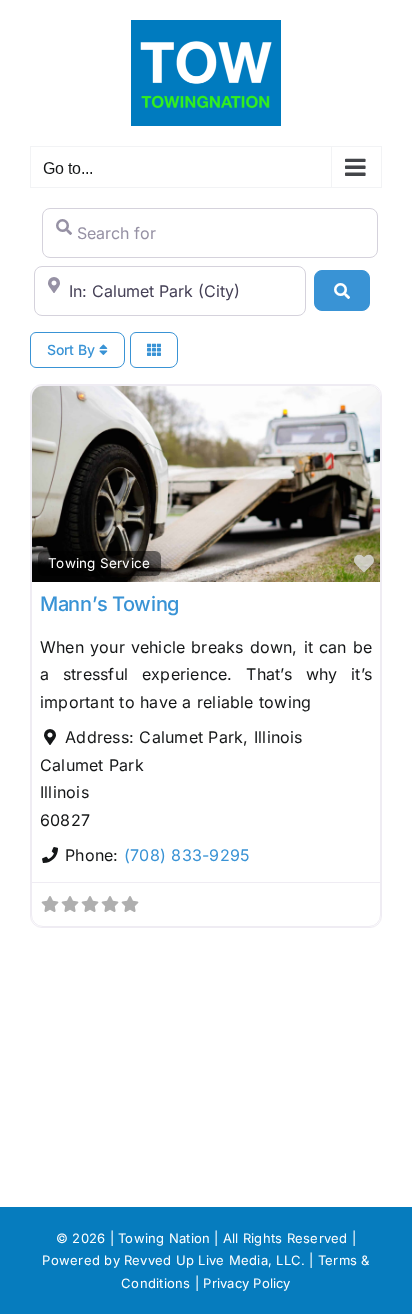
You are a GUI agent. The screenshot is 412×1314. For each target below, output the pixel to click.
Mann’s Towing (109, 604)
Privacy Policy (246, 1283)
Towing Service (99, 563)
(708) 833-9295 (187, 855)
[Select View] (154, 350)
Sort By (73, 349)
